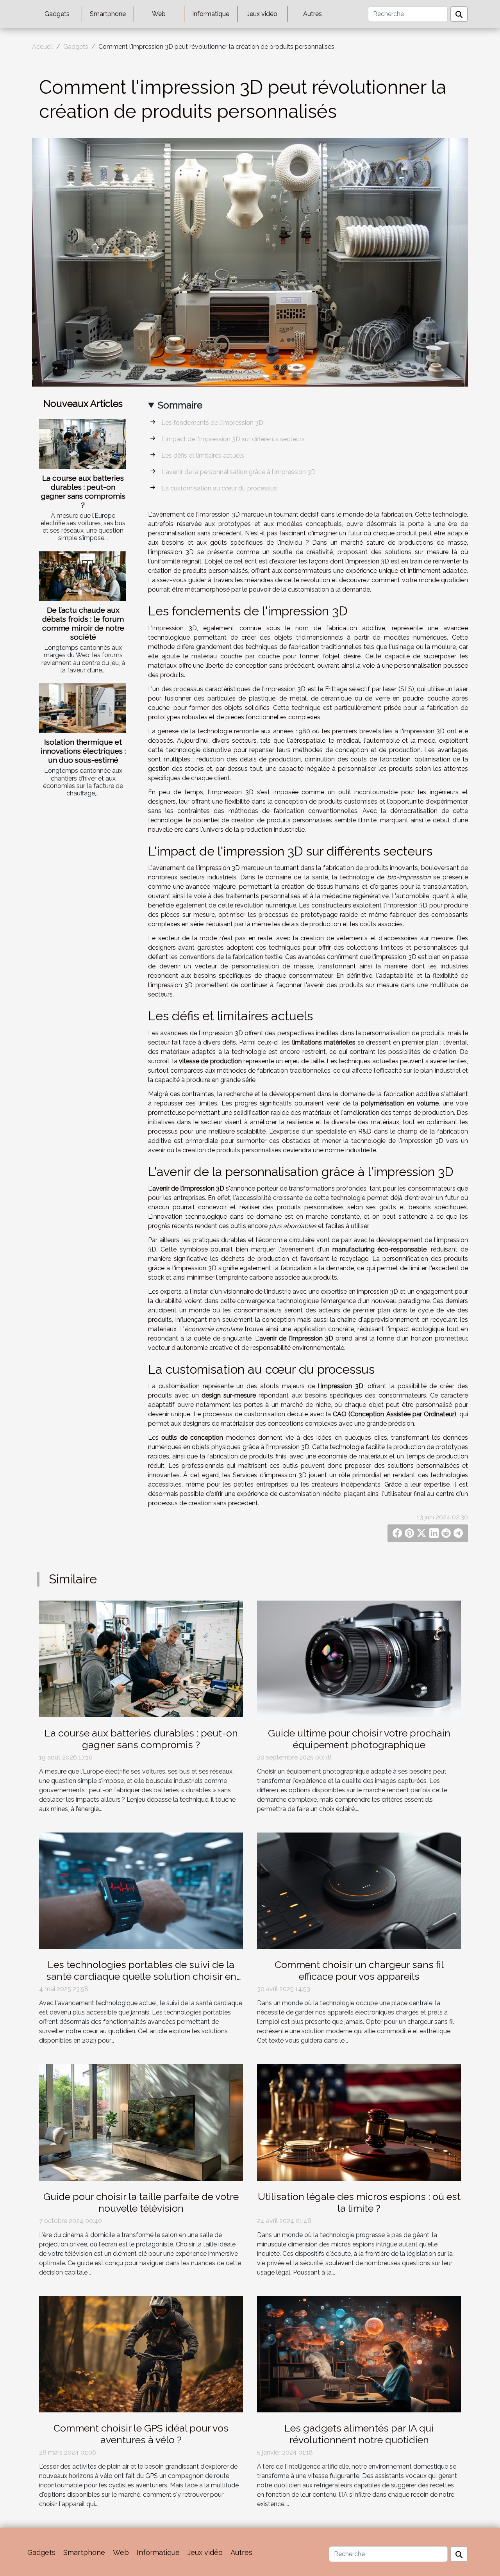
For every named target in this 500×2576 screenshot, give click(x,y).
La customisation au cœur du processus (219, 488)
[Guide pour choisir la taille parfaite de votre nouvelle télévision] (141, 2122)
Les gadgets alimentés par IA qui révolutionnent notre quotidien (359, 2434)
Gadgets (57, 14)
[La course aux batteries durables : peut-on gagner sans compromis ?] (83, 444)
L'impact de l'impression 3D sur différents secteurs (233, 439)
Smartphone (108, 14)
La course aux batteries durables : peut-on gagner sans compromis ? (83, 491)
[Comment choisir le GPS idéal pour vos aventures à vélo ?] (141, 2354)
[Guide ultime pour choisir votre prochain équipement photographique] (359, 1658)
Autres (312, 14)
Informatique (211, 14)
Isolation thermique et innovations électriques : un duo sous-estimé (83, 751)
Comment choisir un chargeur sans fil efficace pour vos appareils (359, 1970)
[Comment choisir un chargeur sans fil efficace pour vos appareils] (359, 1890)
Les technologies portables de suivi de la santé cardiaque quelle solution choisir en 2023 (141, 1976)
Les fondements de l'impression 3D (212, 423)
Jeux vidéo (262, 14)
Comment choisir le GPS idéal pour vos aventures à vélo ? (141, 2434)
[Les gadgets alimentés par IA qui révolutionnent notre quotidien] (359, 2354)
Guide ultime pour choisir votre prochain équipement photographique (359, 1739)
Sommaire (180, 405)
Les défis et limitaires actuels (203, 455)
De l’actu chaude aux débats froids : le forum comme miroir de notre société (83, 623)
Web (159, 14)
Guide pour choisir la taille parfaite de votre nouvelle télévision (141, 2202)
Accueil (43, 47)
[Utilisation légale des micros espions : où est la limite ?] (359, 2122)
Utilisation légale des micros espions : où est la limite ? (359, 2202)
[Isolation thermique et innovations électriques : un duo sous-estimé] (83, 708)
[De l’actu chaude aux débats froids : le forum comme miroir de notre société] (83, 576)
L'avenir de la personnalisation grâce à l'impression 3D (238, 472)
